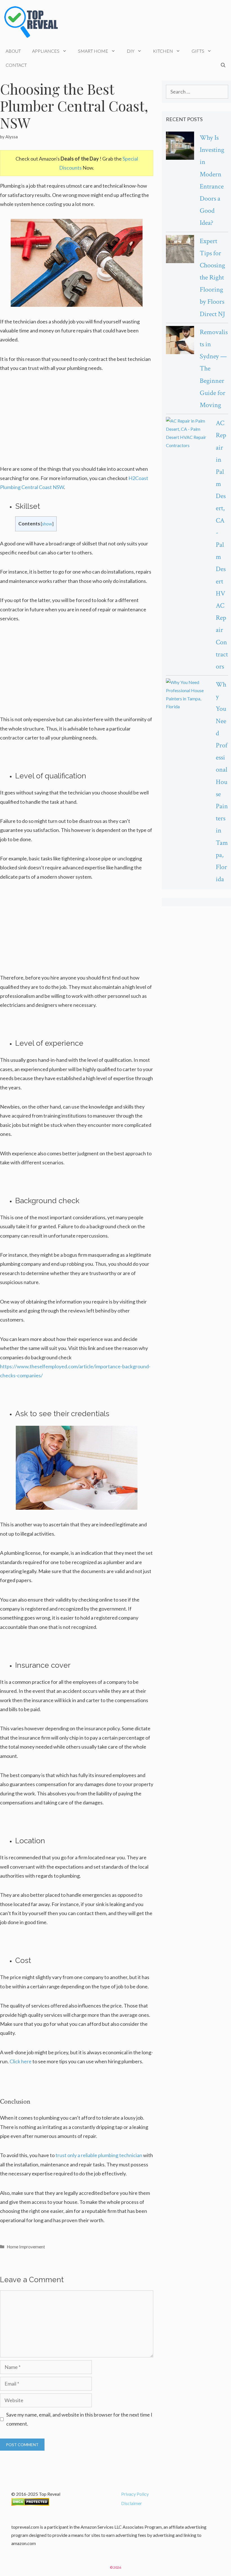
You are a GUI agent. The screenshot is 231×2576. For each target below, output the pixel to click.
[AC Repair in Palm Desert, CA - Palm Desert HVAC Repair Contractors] (188, 433)
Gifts (198, 51)
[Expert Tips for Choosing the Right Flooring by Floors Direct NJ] (180, 250)
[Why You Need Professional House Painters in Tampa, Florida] (188, 695)
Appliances (46, 51)
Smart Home (93, 51)
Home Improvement (26, 2247)
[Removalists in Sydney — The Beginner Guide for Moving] (180, 341)
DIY (131, 51)
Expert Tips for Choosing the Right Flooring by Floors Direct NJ (212, 277)
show (47, 524)
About (13, 51)
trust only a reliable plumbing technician (99, 2155)
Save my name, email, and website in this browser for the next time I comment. (79, 2419)
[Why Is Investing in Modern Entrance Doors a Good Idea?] (180, 147)
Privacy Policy (135, 2494)
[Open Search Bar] (223, 65)
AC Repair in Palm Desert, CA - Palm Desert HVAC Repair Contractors (222, 545)
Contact (16, 65)
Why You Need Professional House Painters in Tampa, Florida (222, 782)
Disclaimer (132, 2503)
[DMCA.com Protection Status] (30, 2504)
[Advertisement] (77, 422)
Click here (21, 2061)
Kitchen (163, 51)
